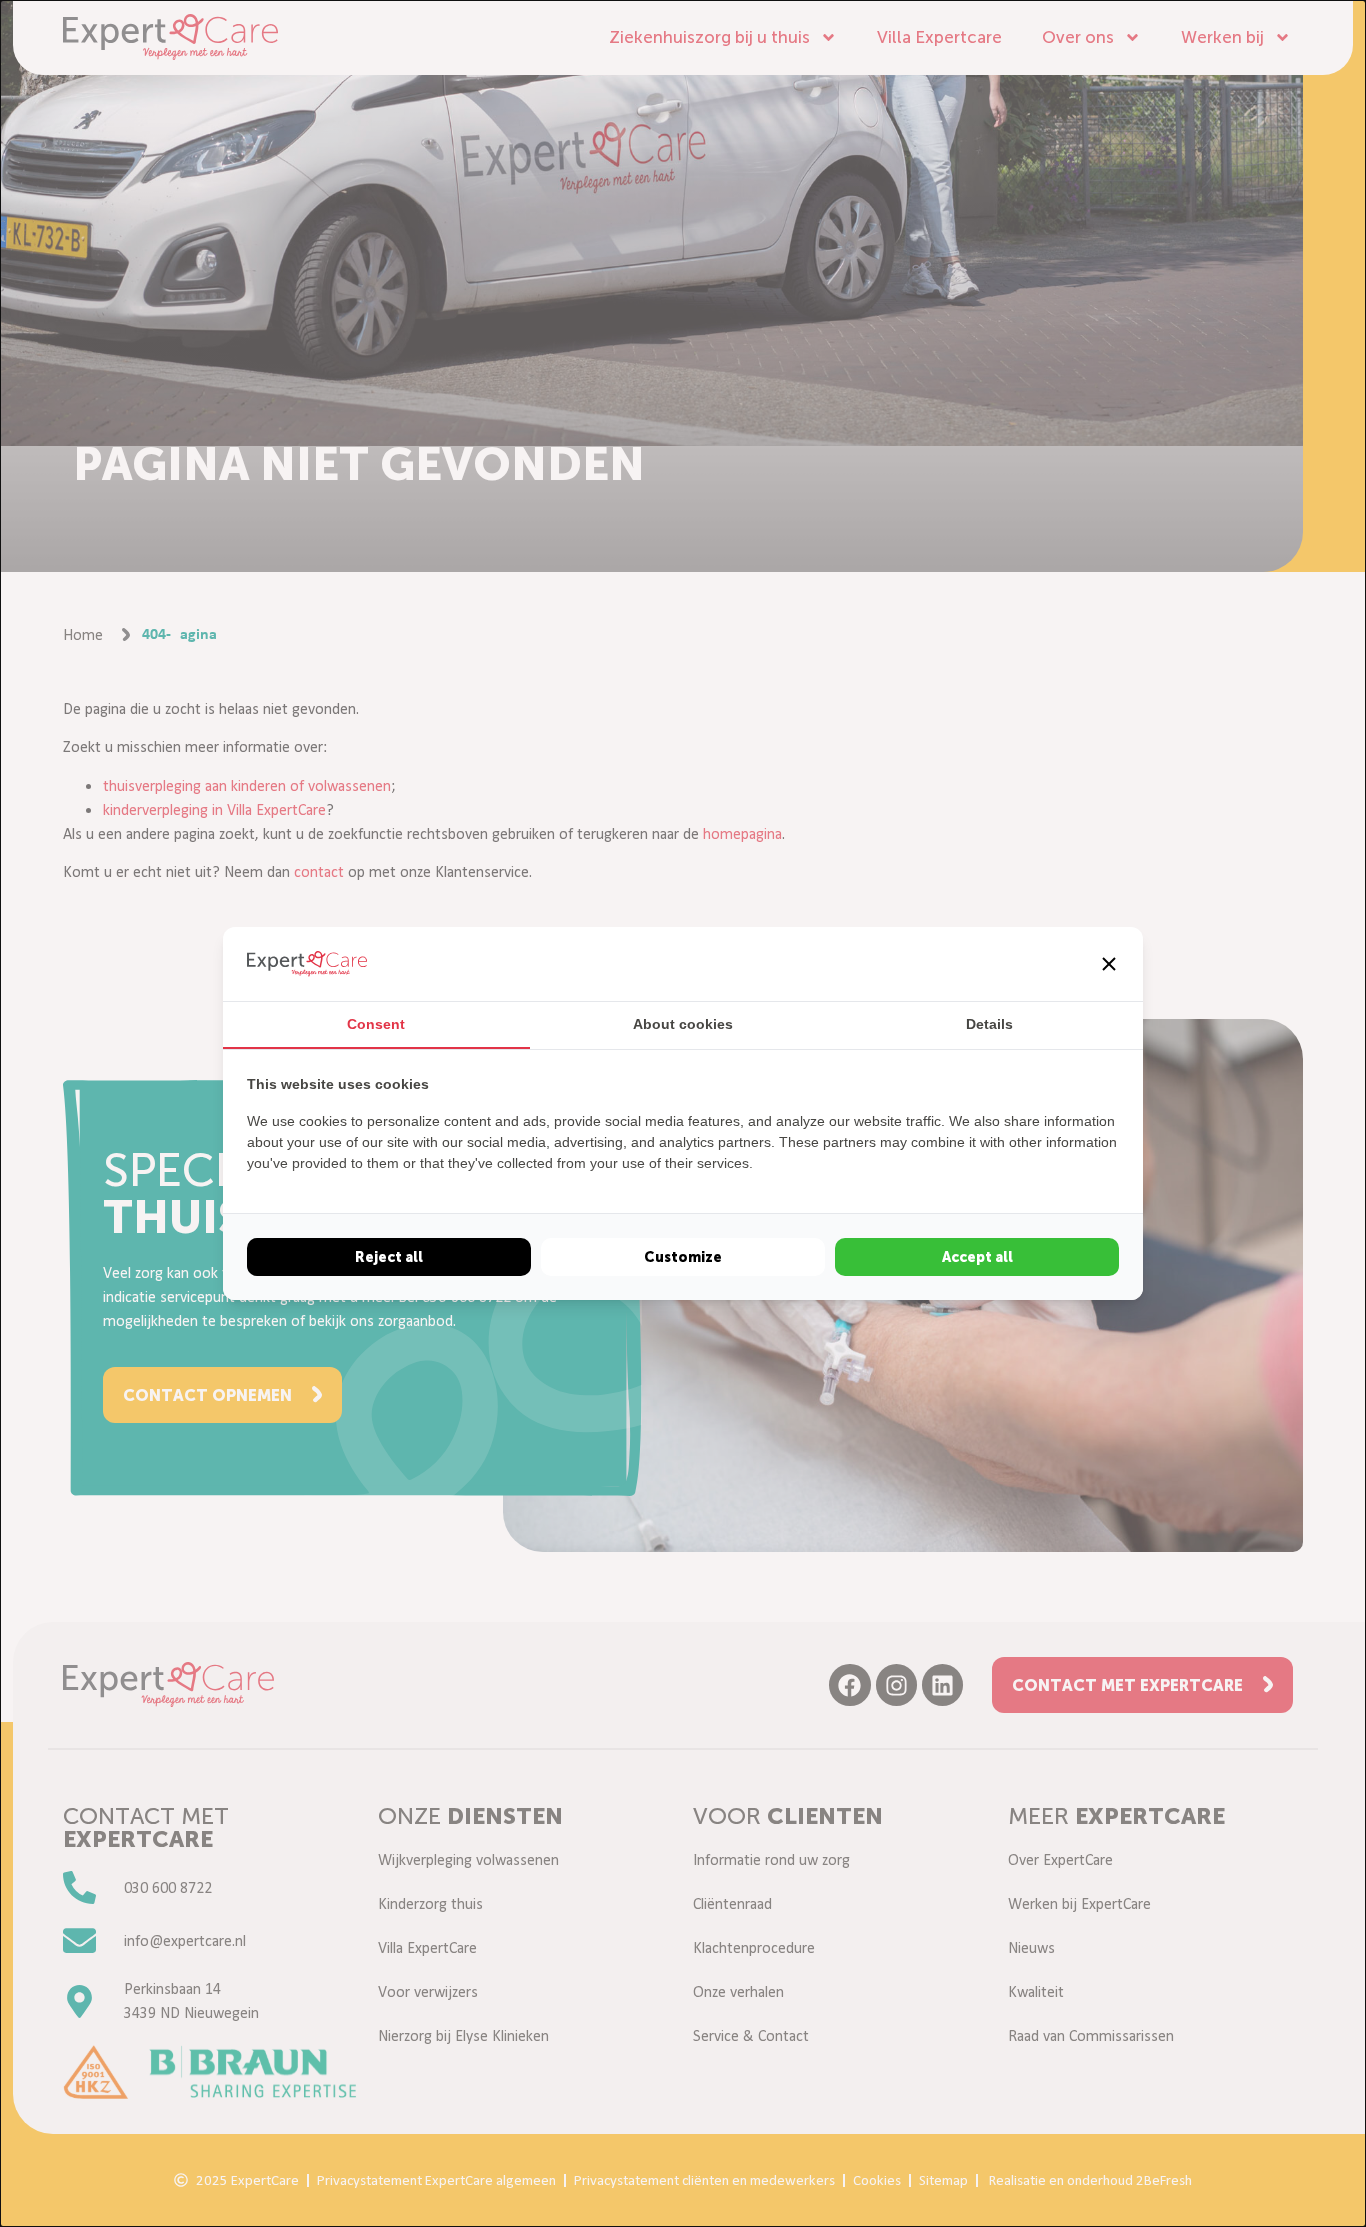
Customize (683, 1257)
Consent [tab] (376, 1024)
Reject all (389, 1257)
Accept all (977, 1257)
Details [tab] (989, 1024)
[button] (1109, 964)
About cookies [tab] (683, 1024)
